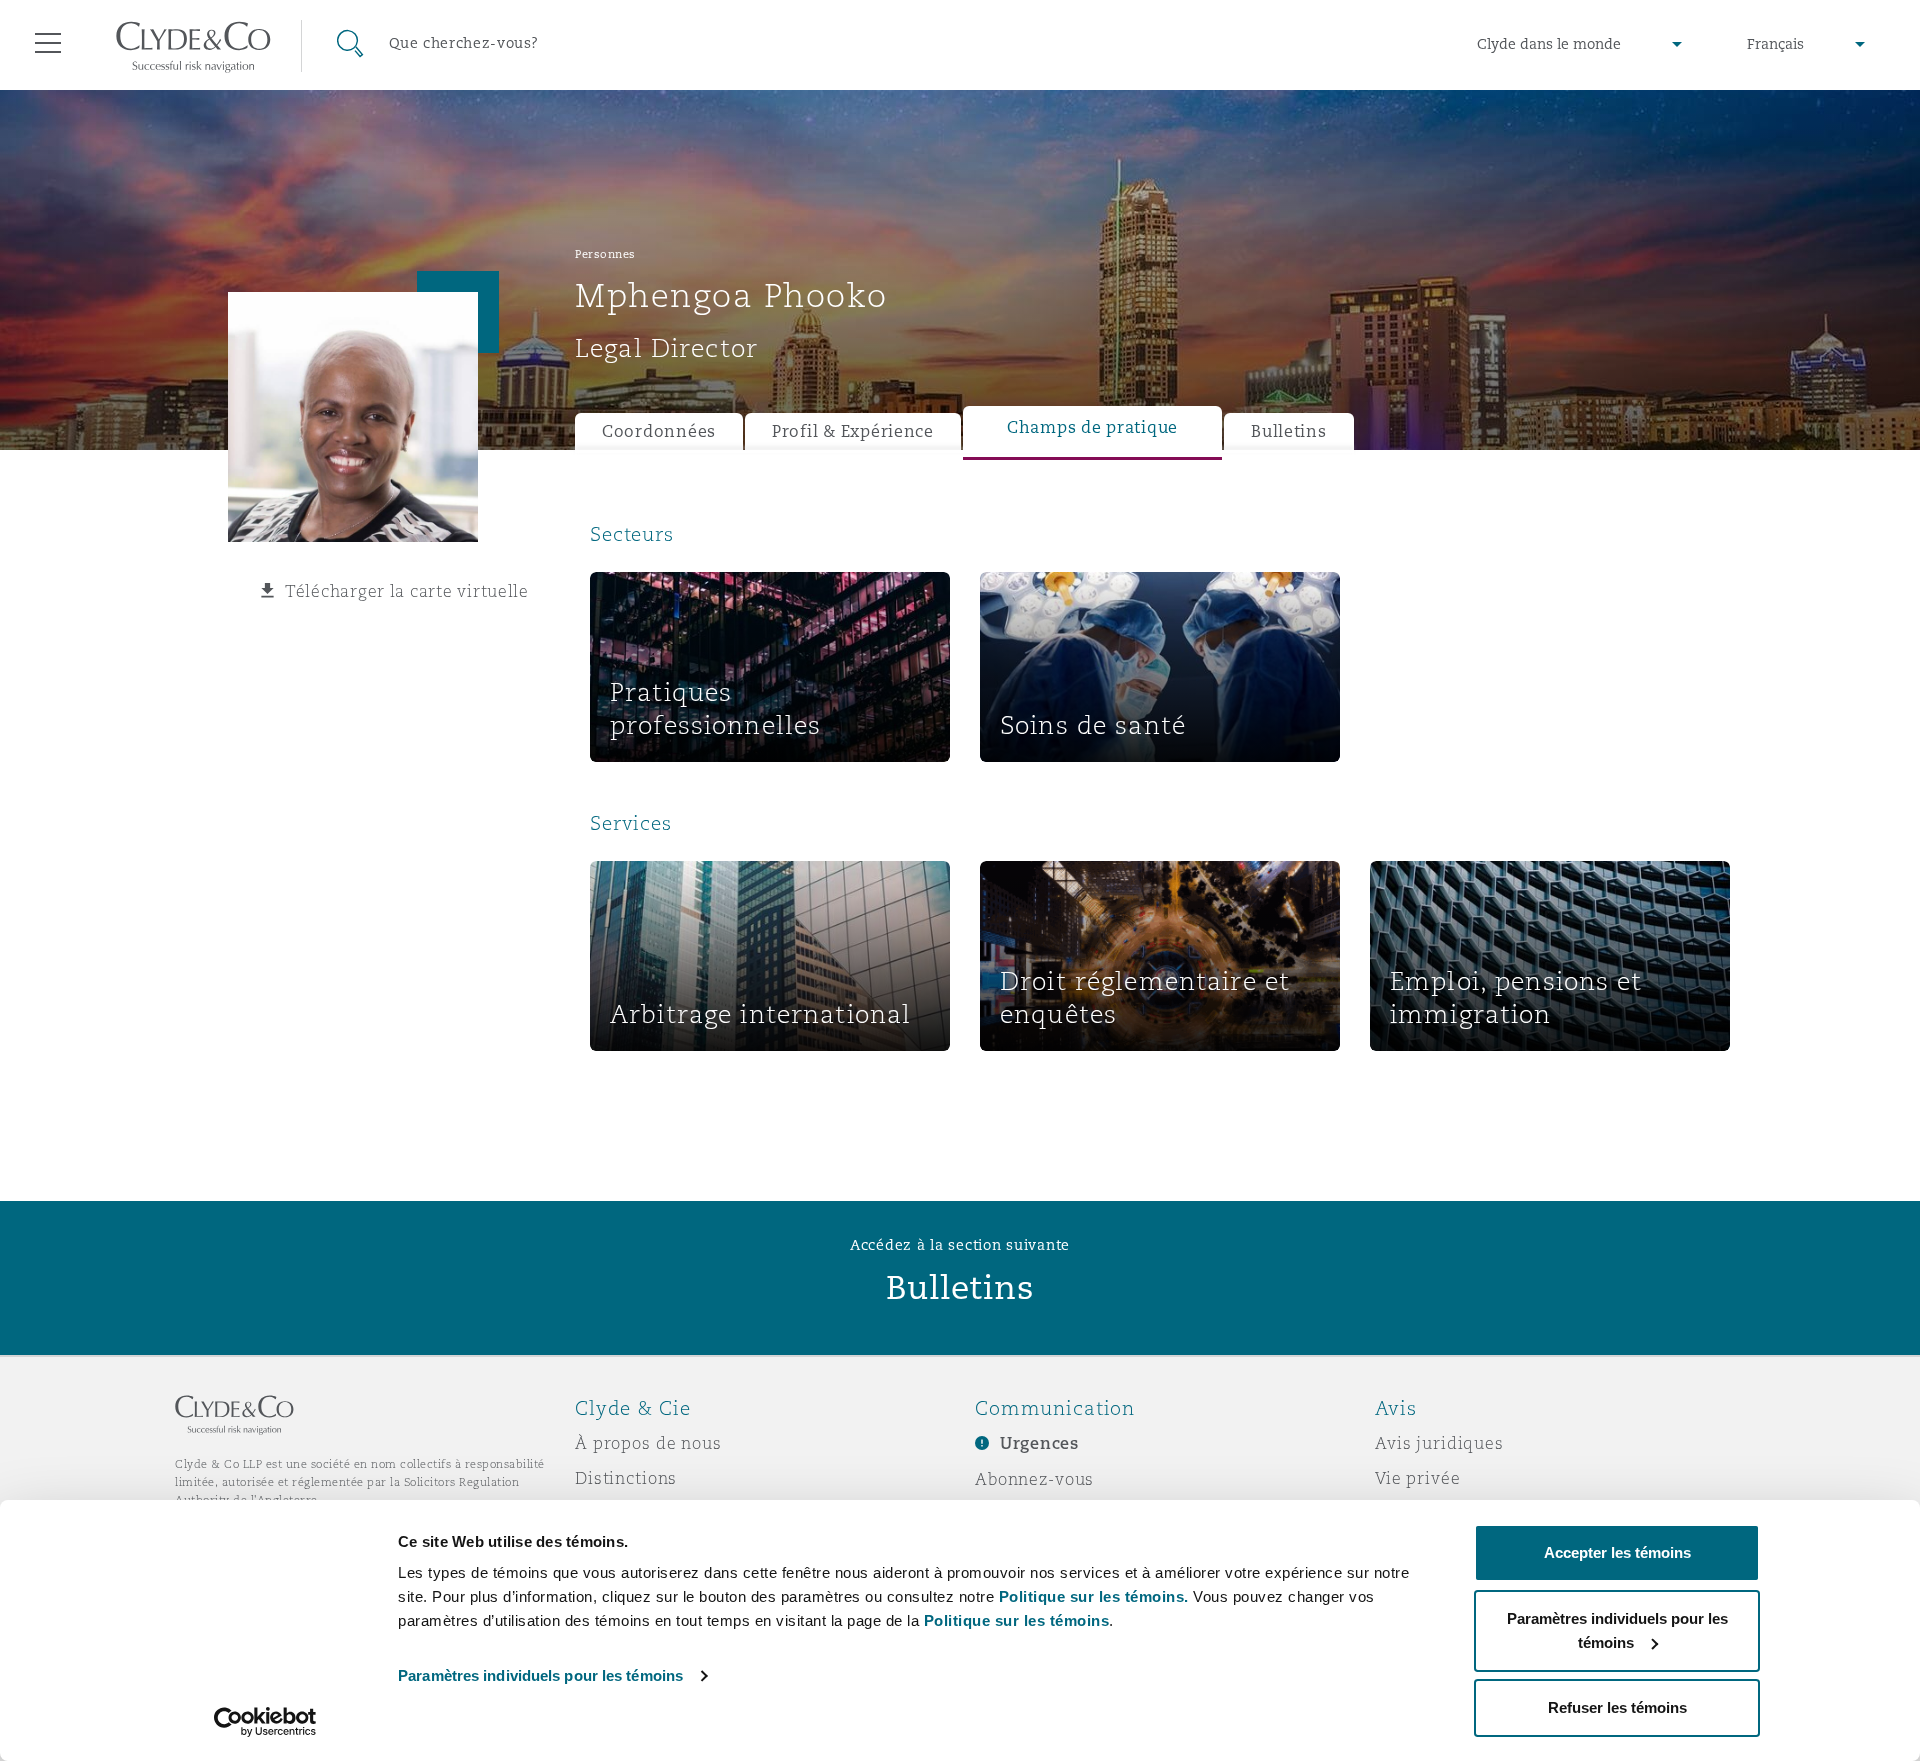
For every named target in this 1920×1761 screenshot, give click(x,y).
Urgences (1039, 1443)
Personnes (605, 254)
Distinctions (626, 1478)
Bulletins (1289, 431)
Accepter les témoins (1617, 1552)
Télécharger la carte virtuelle (407, 591)
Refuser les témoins (1617, 1707)
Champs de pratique (1092, 427)
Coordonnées (659, 431)
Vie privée (1418, 1478)
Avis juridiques (1439, 1443)
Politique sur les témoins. (1094, 1596)
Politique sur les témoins (1017, 1620)
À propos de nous (648, 1443)
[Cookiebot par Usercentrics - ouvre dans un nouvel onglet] (265, 1722)
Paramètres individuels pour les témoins (540, 1675)
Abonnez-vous (1034, 1479)
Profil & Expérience (853, 431)
